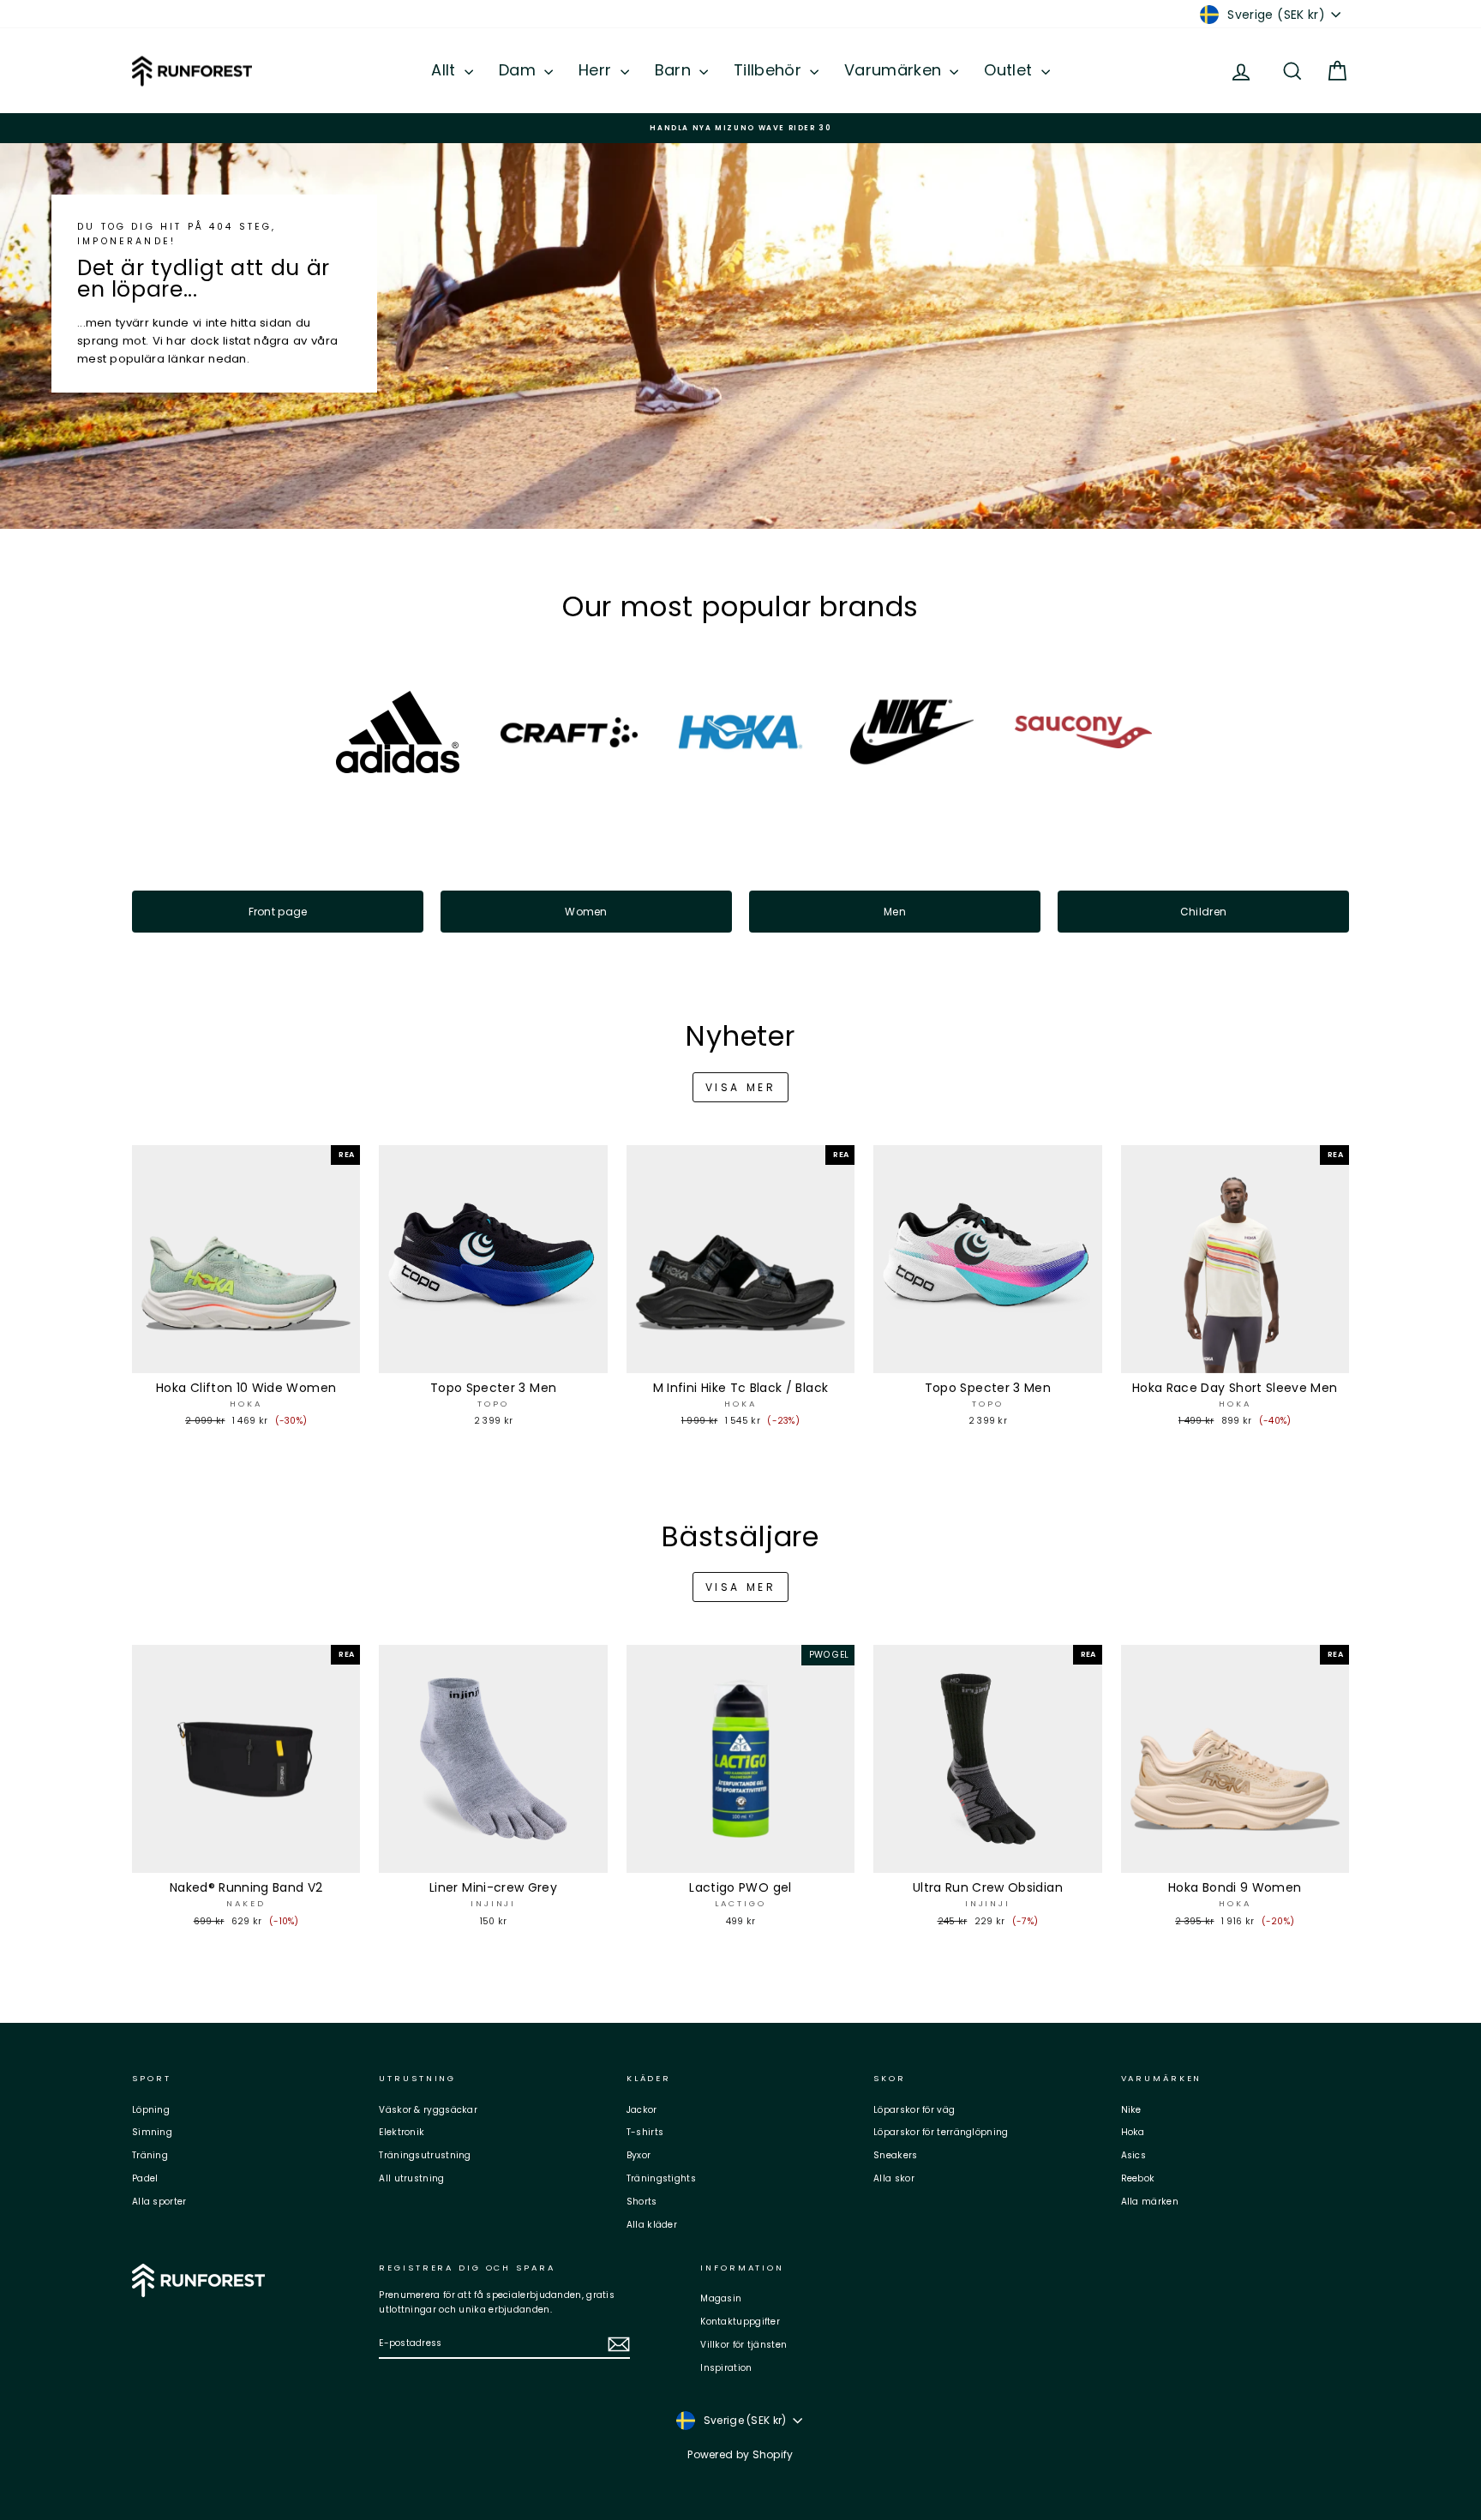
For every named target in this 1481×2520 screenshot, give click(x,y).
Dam (519, 70)
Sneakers (895, 2155)
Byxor (639, 2155)
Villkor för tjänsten (743, 2345)
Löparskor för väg (914, 2110)
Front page (278, 912)
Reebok (1138, 2178)
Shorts (642, 2202)
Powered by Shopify (740, 2454)
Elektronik (402, 2132)
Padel (145, 2178)
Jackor (642, 2110)
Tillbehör (770, 70)
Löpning (151, 2110)
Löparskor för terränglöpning (941, 2132)
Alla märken (1150, 2202)
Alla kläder (652, 2225)
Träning (150, 2155)
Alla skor (894, 2178)
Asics (1134, 2155)
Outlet (1010, 70)
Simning (152, 2132)
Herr (597, 70)
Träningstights (661, 2178)
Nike (1131, 2110)
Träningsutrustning (425, 2155)
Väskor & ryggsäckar (428, 2110)
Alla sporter (159, 2202)
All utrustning (411, 2178)
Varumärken (895, 70)
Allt (446, 70)
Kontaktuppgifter (740, 2322)
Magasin (721, 2298)
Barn (675, 70)
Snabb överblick (246, 1356)
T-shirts (645, 2132)
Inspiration (726, 2368)
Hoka (1133, 2132)
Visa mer (741, 1087)
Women (586, 912)
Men (895, 912)
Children (1203, 912)
